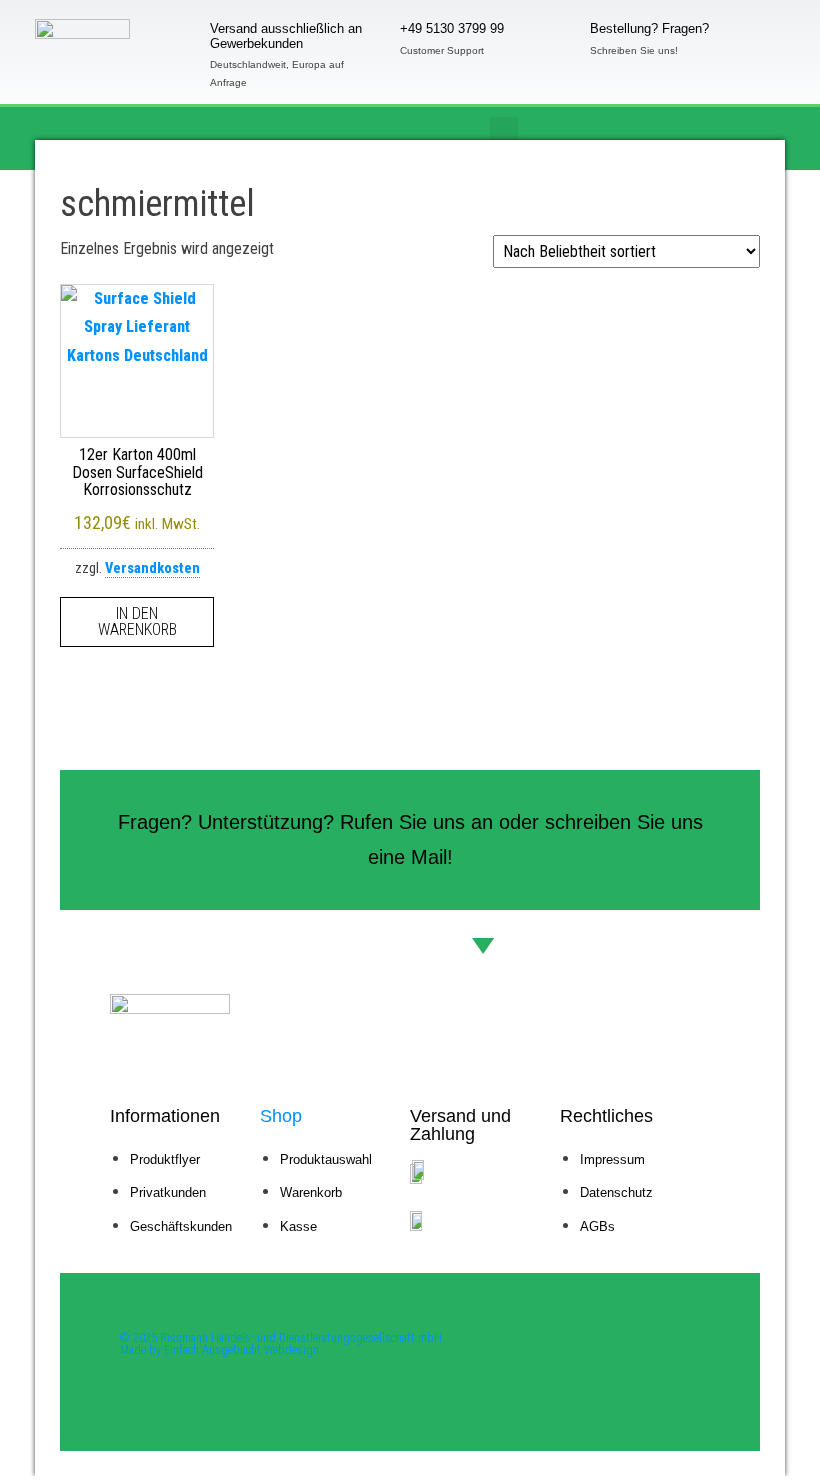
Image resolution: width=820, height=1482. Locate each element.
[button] (504, 133)
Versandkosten (152, 568)
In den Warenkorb (137, 621)
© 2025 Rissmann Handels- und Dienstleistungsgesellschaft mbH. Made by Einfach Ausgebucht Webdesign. (282, 1344)
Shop (281, 1116)
